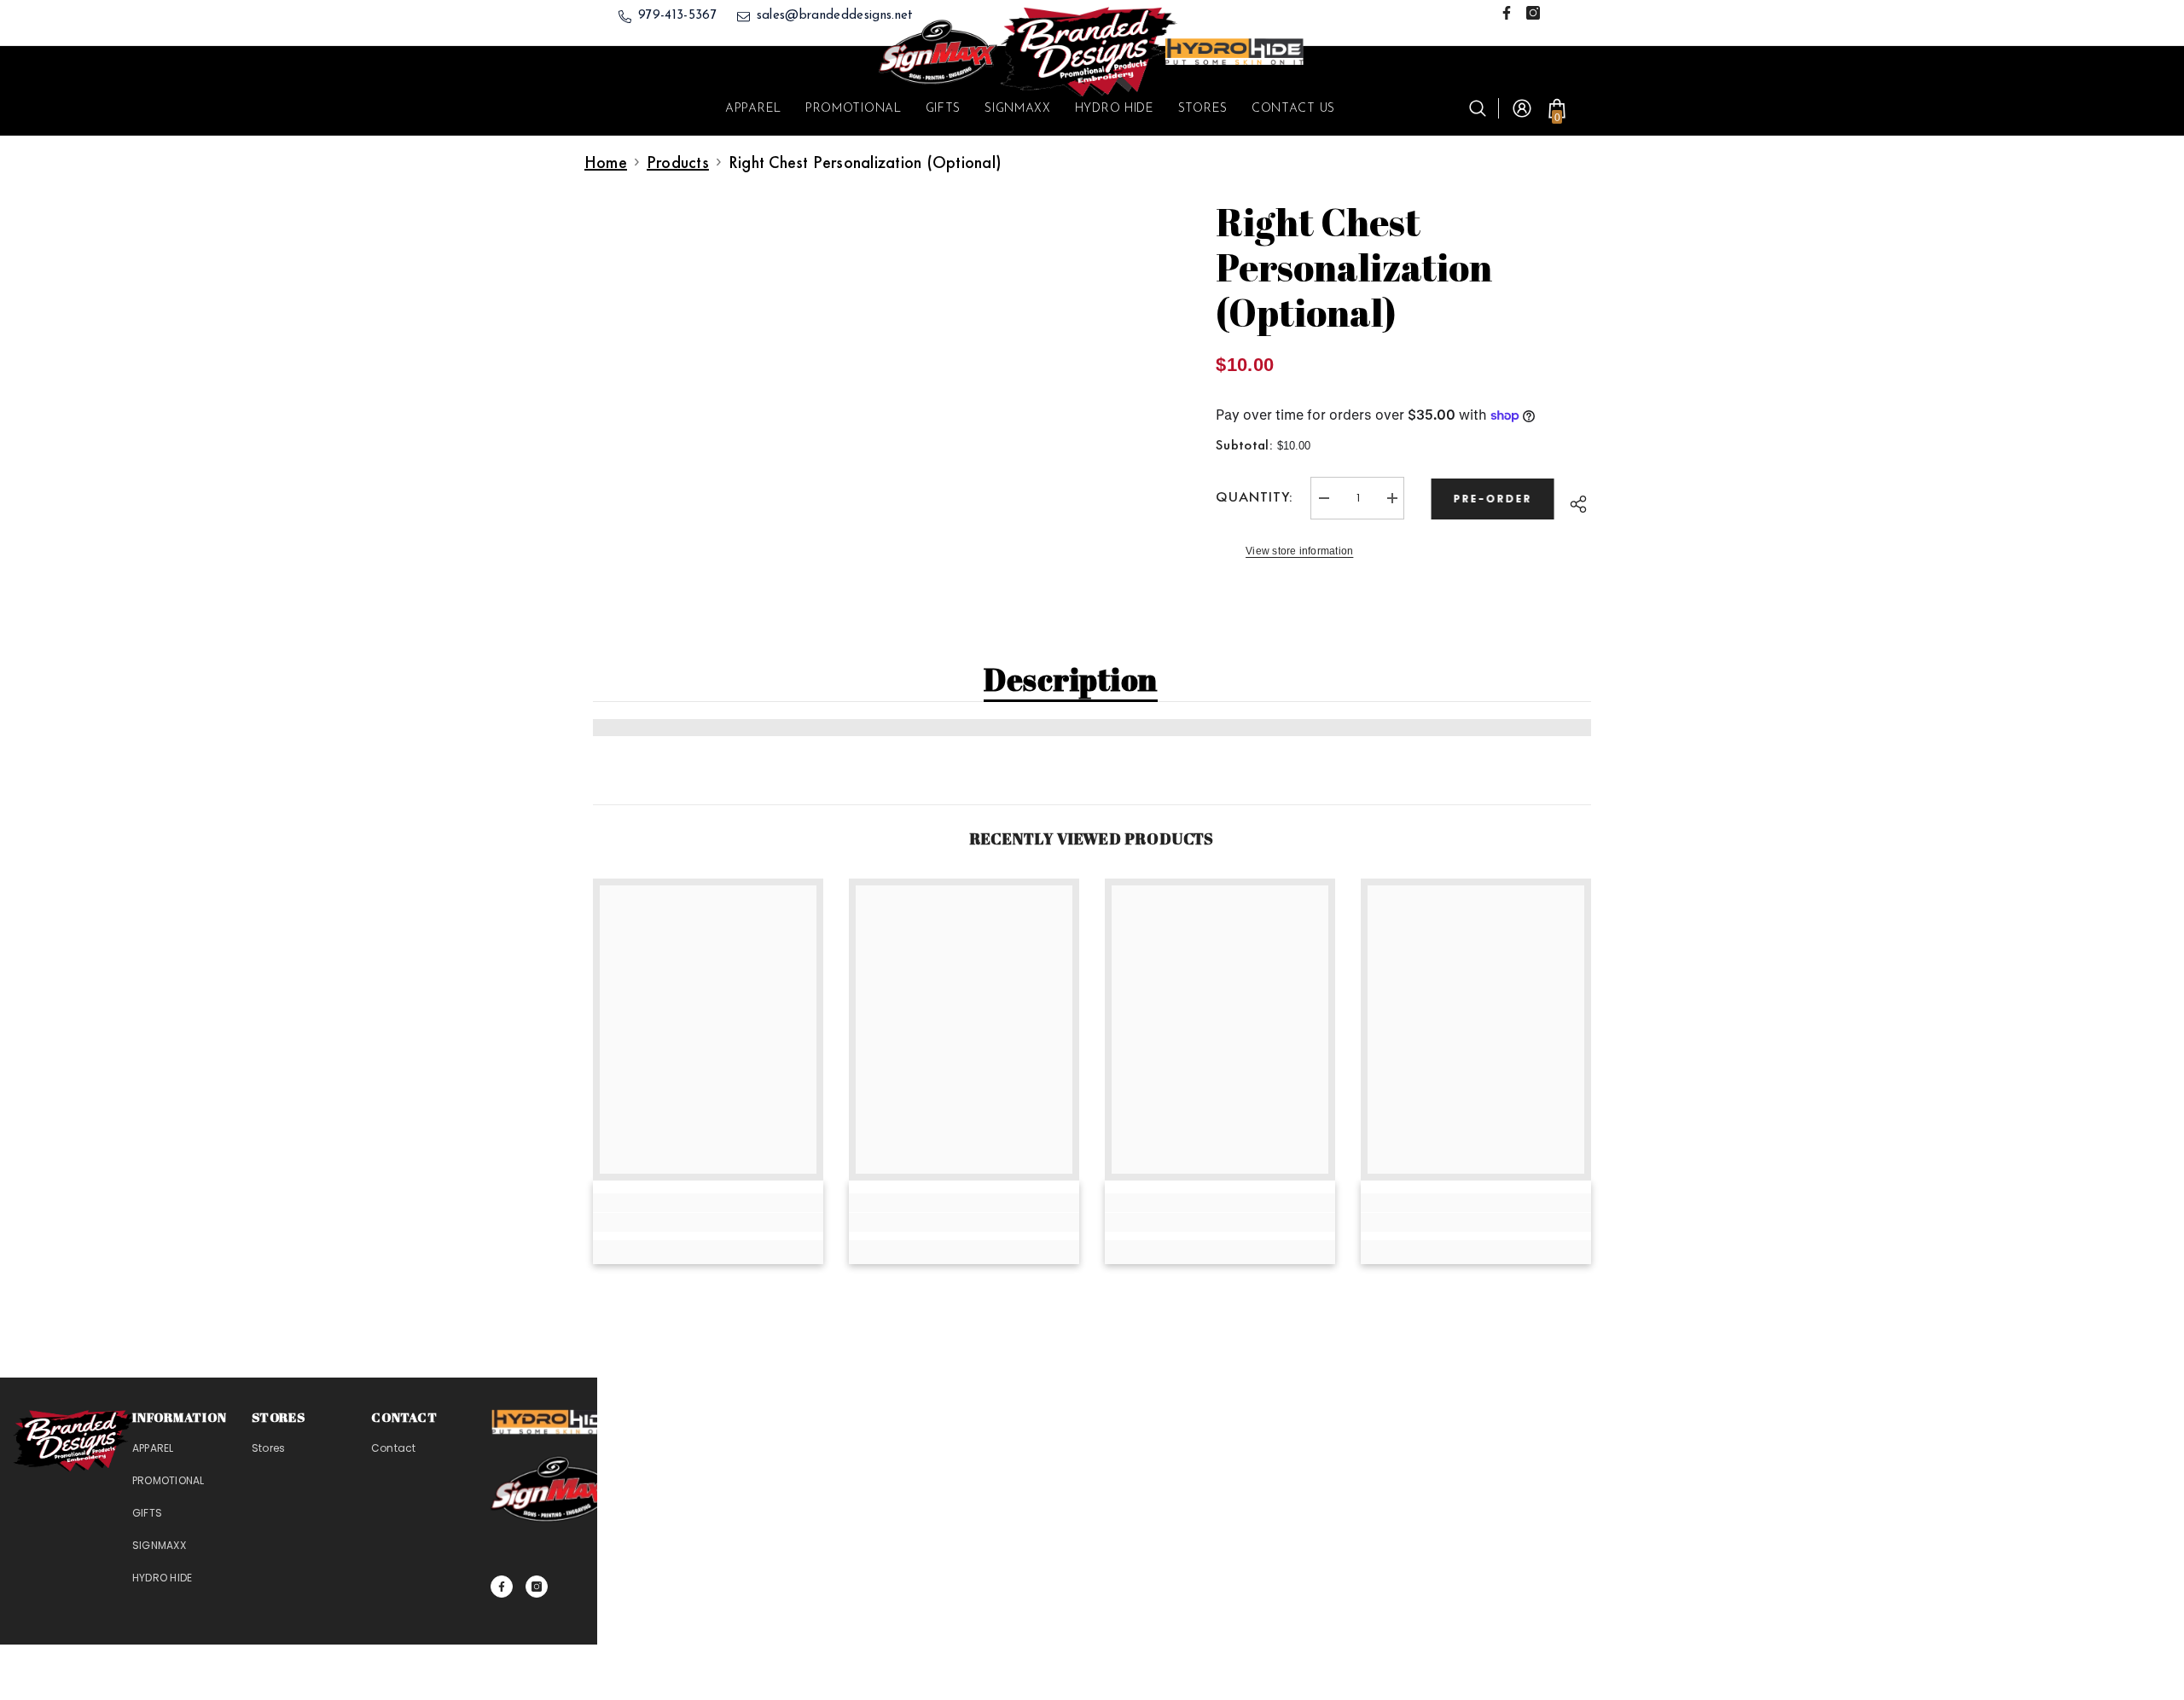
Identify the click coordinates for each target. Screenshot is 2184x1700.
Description (1071, 679)
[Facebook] (1507, 13)
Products (678, 162)
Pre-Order (1496, 499)
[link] (708, 1222)
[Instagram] (1533, 13)
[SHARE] (1577, 502)
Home (606, 162)
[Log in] (1522, 108)
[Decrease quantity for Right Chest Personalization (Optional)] (1323, 498)
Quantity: (1255, 496)
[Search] (1484, 108)
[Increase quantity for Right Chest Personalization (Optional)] (1391, 498)
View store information (1299, 551)
